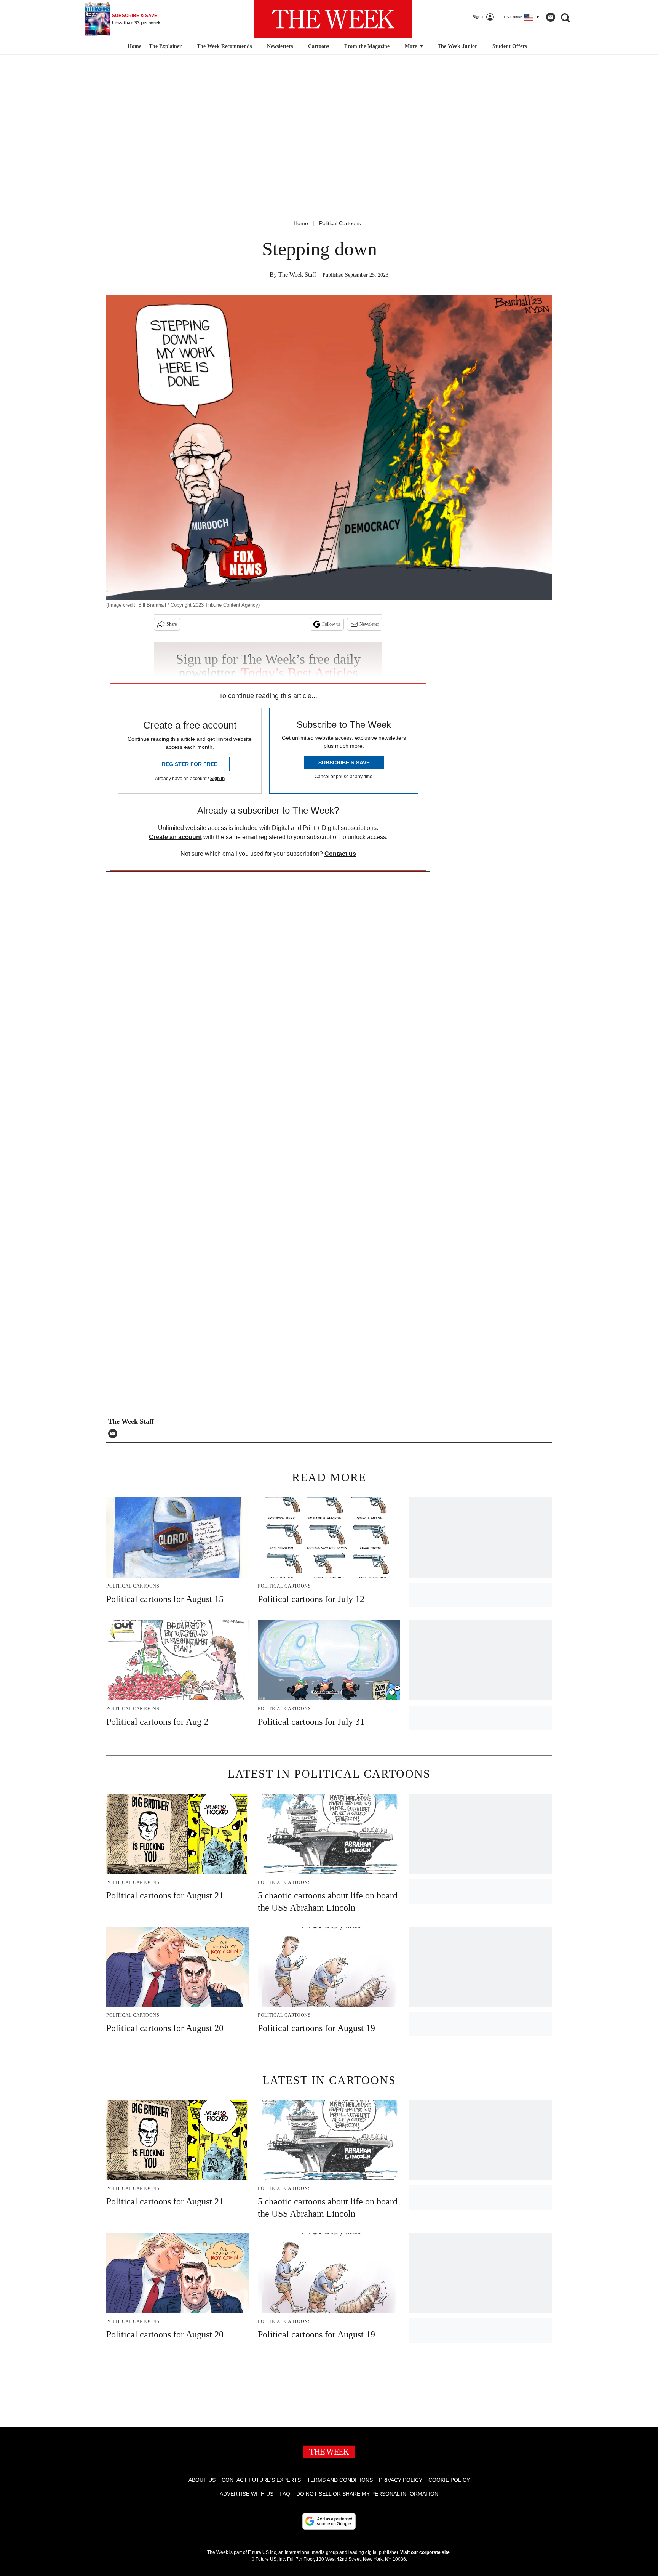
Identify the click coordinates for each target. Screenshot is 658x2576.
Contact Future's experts (261, 2480)
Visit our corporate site (425, 2552)
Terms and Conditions (340, 2480)
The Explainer (165, 46)
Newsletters (280, 46)
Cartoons (319, 46)
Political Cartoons (340, 223)
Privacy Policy (401, 2480)
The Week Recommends (224, 46)
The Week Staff (297, 275)
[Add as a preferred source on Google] (329, 2521)
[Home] (133, 46)
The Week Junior (457, 46)
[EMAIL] (115, 1434)
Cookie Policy (449, 2480)
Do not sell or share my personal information (367, 2494)
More (412, 46)
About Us (202, 2480)
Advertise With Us (247, 2494)
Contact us (340, 854)
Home (301, 223)
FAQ (285, 2494)
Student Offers (509, 46)
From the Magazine (367, 46)
